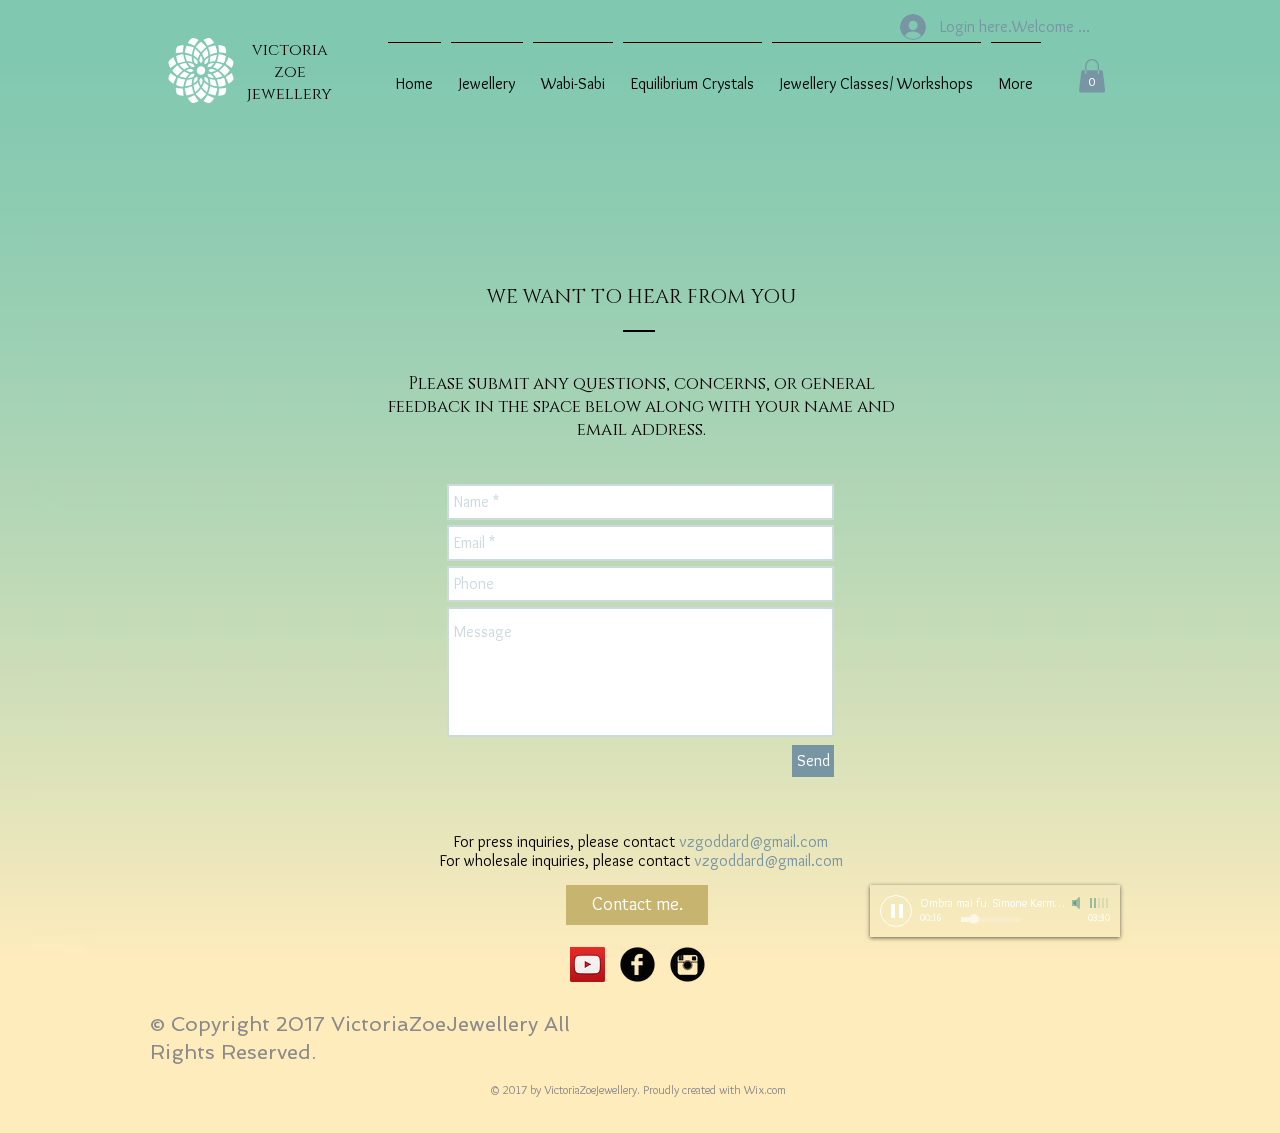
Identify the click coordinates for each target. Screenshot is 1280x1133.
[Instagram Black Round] (687, 964)
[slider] (1100, 903)
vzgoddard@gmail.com (753, 841)
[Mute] (1078, 903)
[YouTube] (587, 964)
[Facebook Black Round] (637, 964)
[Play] (896, 911)
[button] (1092, 75)
